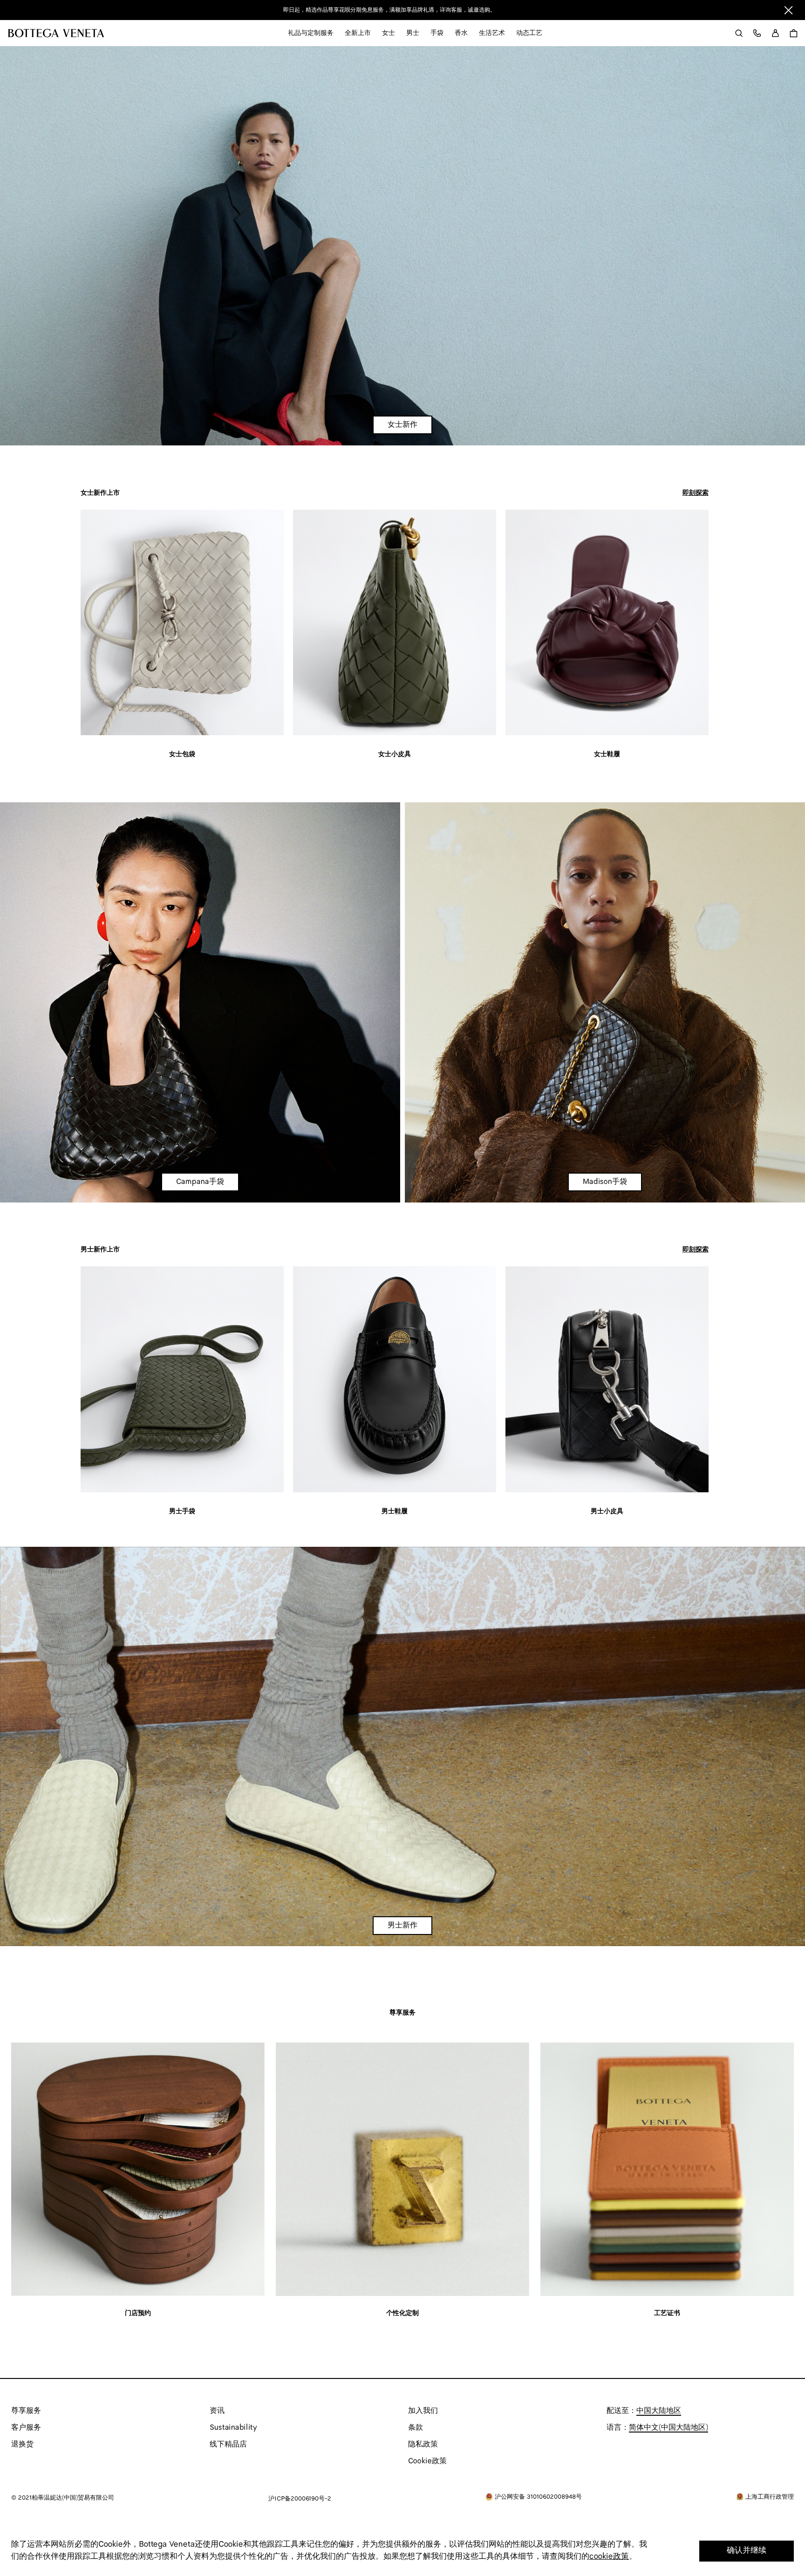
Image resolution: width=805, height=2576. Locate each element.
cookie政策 (609, 2557)
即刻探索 (696, 493)
